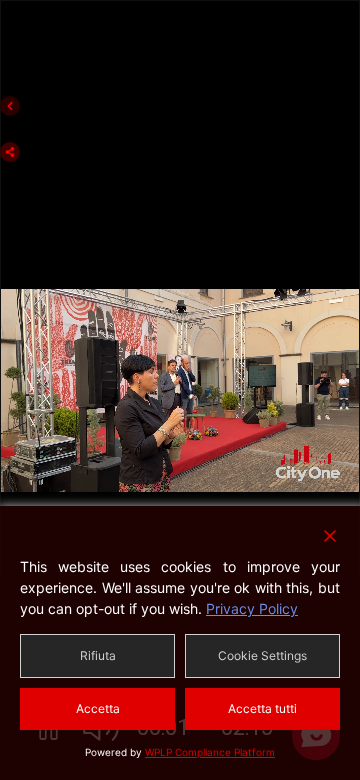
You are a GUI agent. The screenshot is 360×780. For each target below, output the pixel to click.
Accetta (98, 708)
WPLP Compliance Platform (210, 752)
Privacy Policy (252, 608)
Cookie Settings (262, 655)
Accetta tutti (262, 708)
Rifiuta (98, 655)
